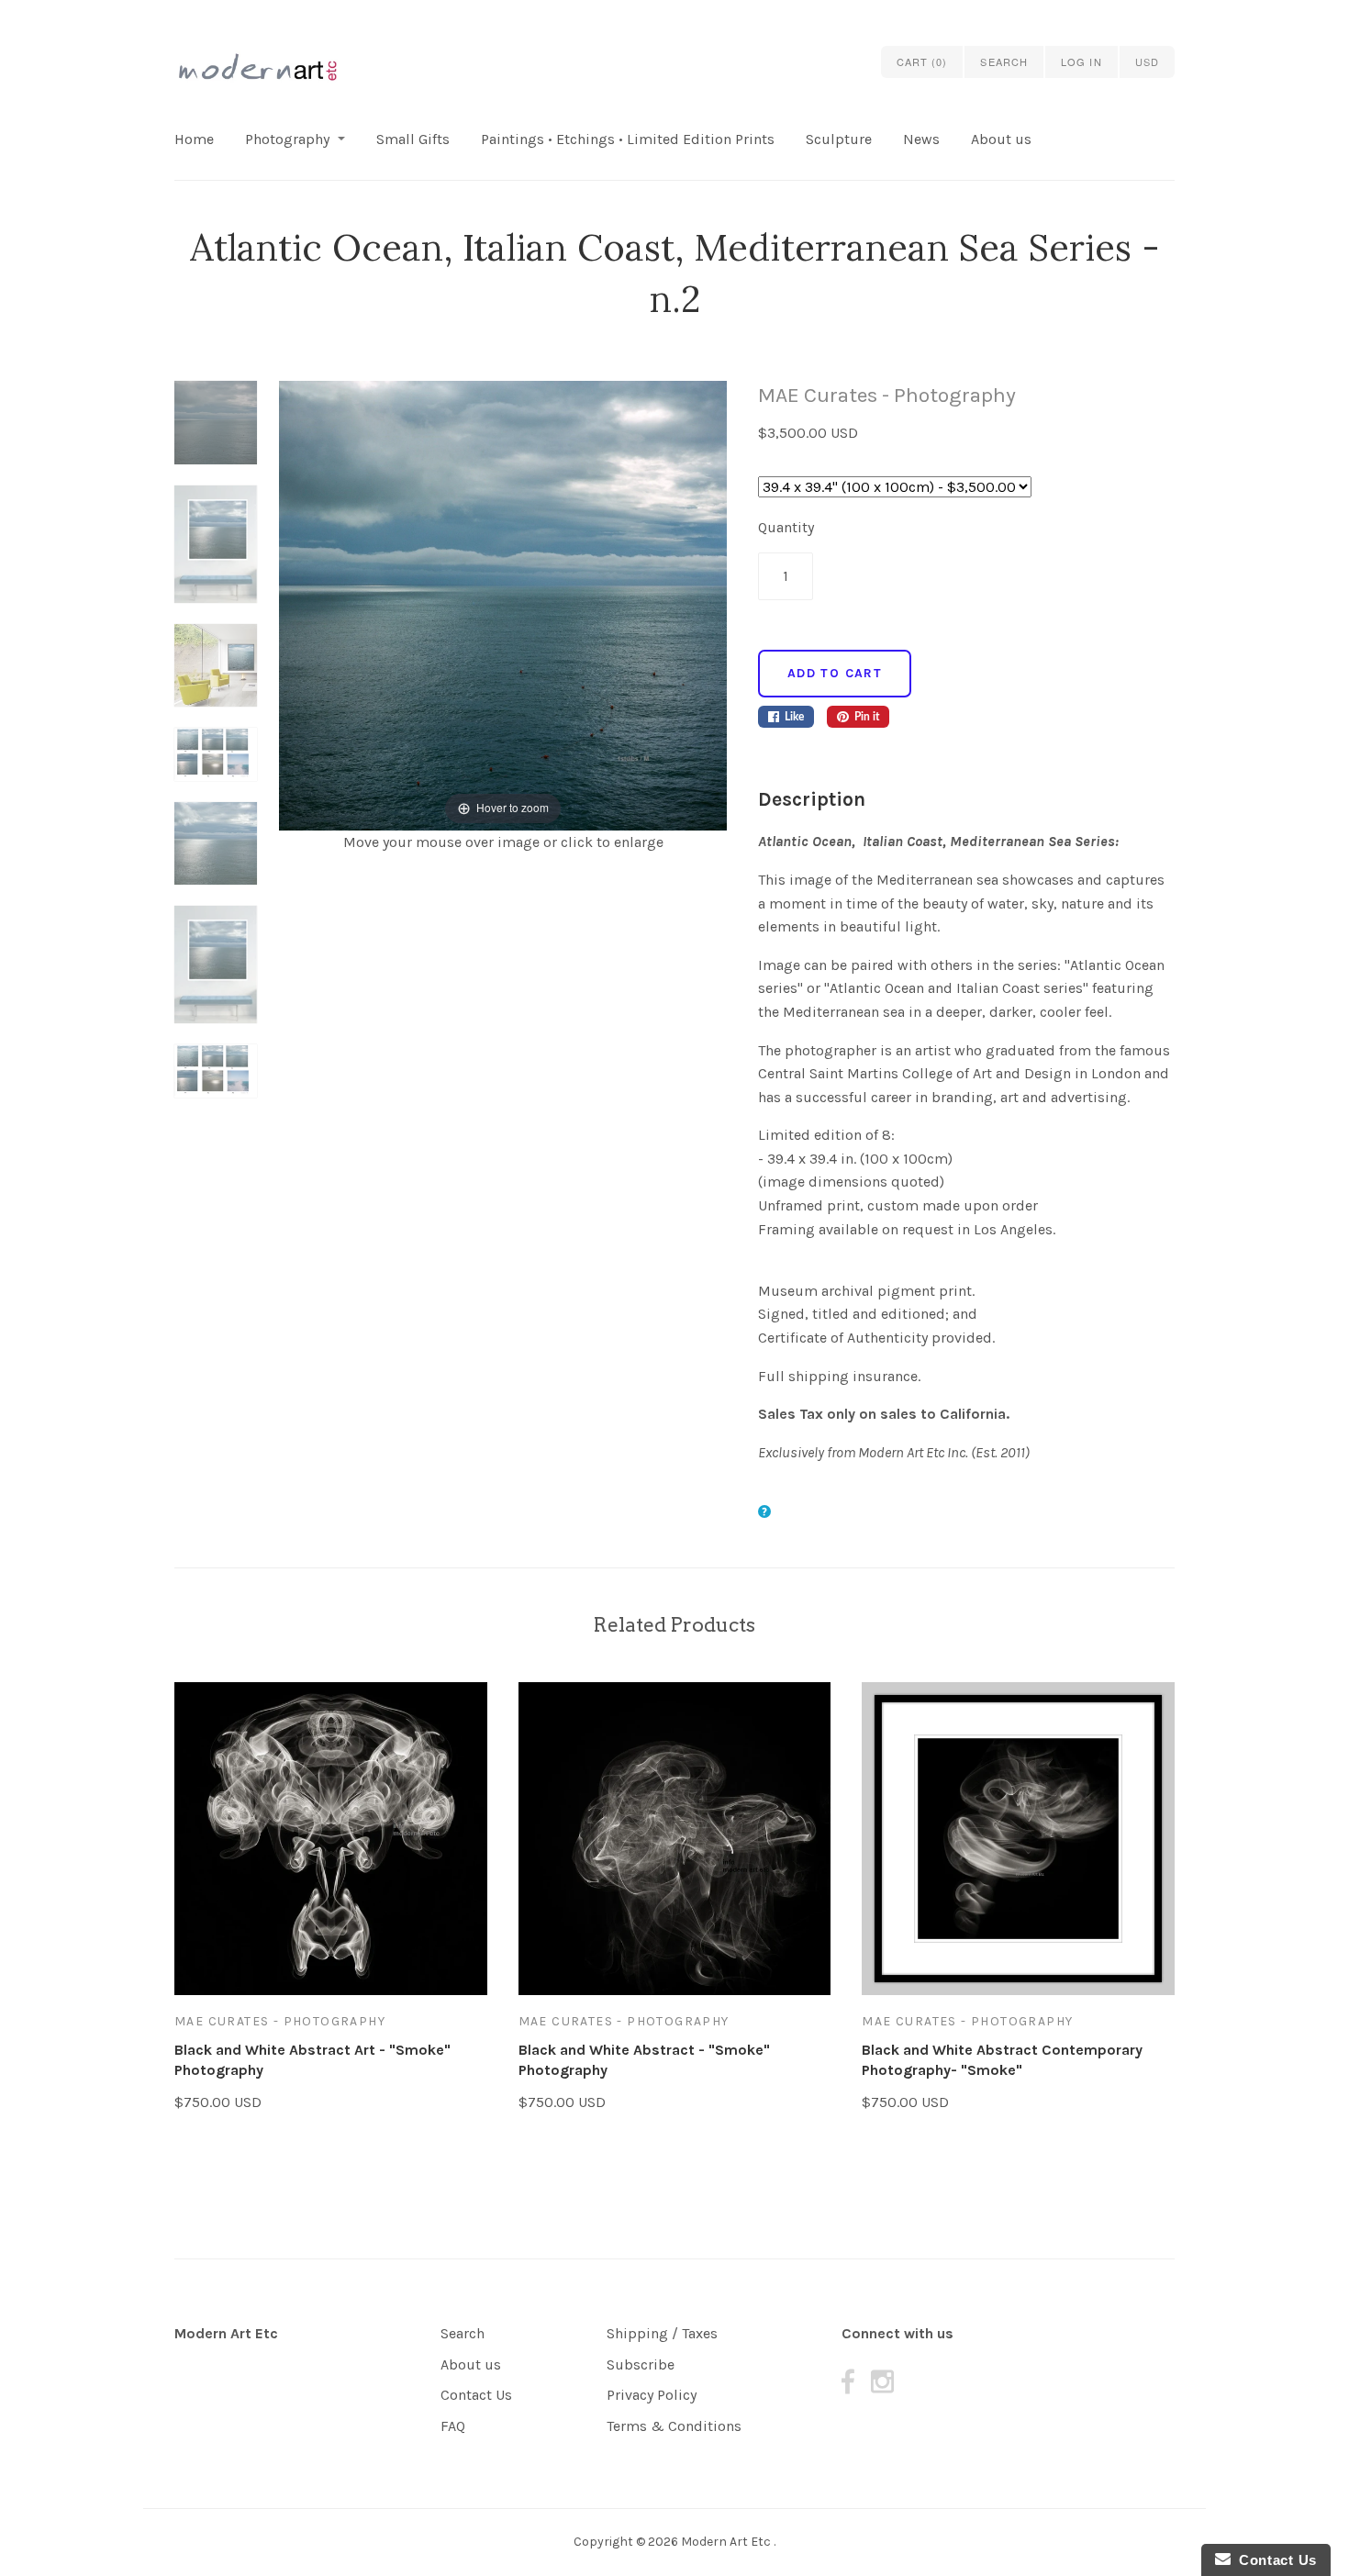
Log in (1081, 61)
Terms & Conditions (674, 2426)
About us (1001, 139)
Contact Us (476, 2395)
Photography (287, 139)
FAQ (453, 2426)
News (921, 139)
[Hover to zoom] (502, 604)
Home (194, 139)
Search (463, 2333)
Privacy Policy (652, 2395)
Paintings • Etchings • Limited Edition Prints (628, 139)
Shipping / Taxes (662, 2333)
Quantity (786, 527)
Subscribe (641, 2364)
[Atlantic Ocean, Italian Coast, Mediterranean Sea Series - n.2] (216, 433)
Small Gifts (413, 139)
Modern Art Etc (226, 2333)
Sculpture (839, 139)
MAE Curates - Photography (887, 395)
